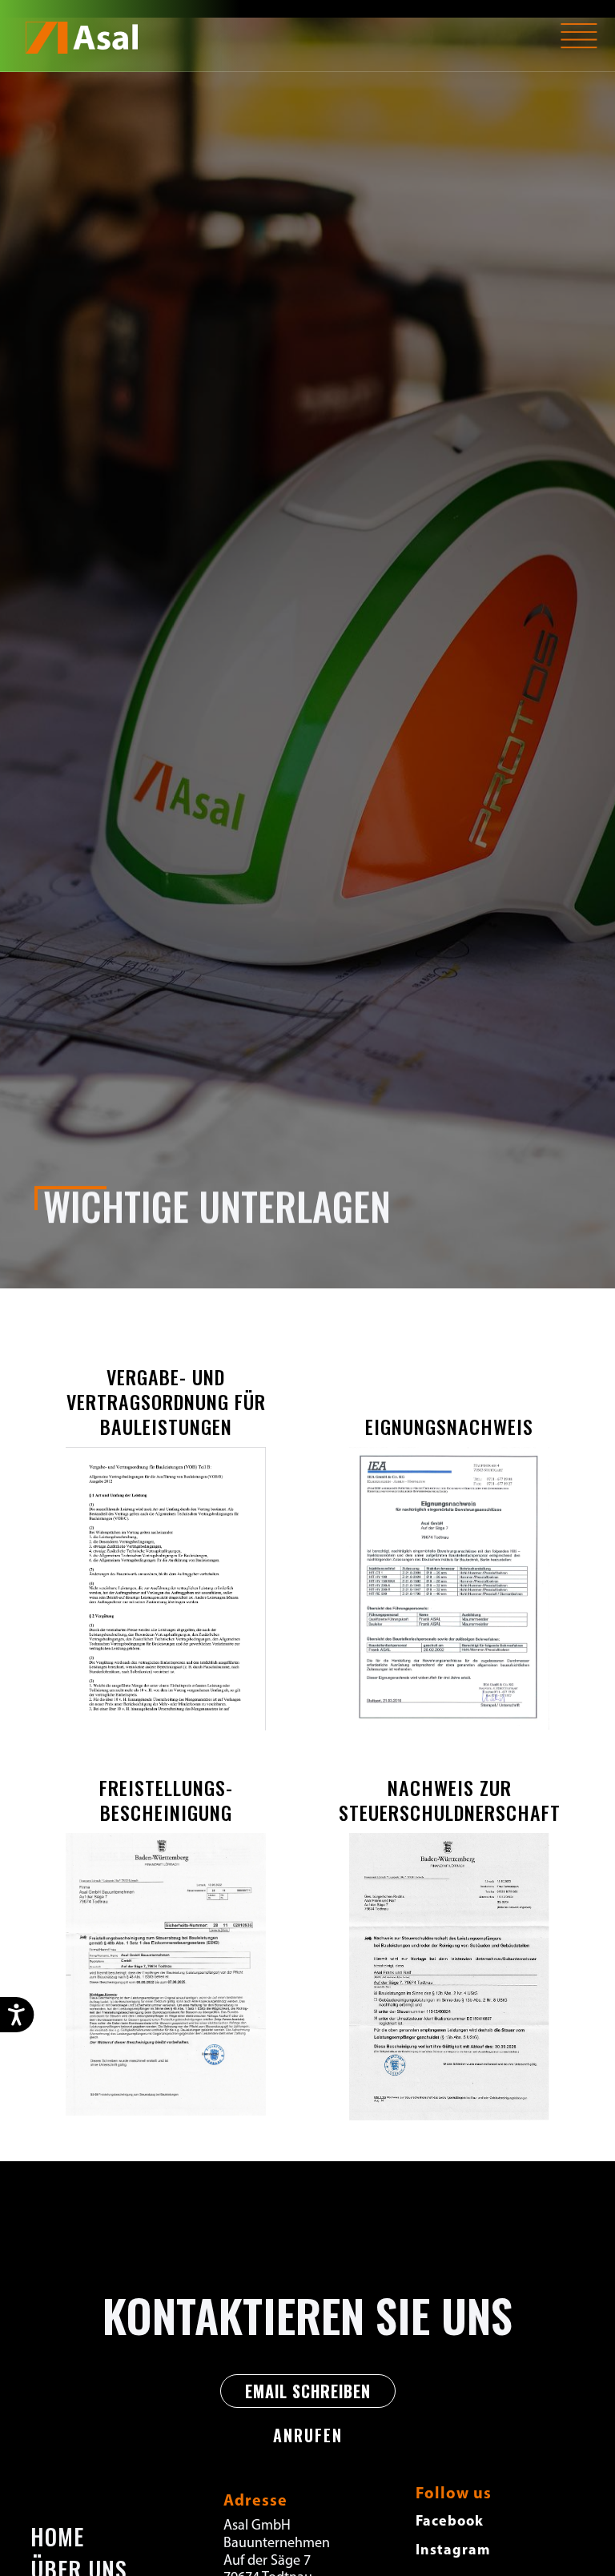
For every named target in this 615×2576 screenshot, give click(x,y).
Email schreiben (308, 2391)
